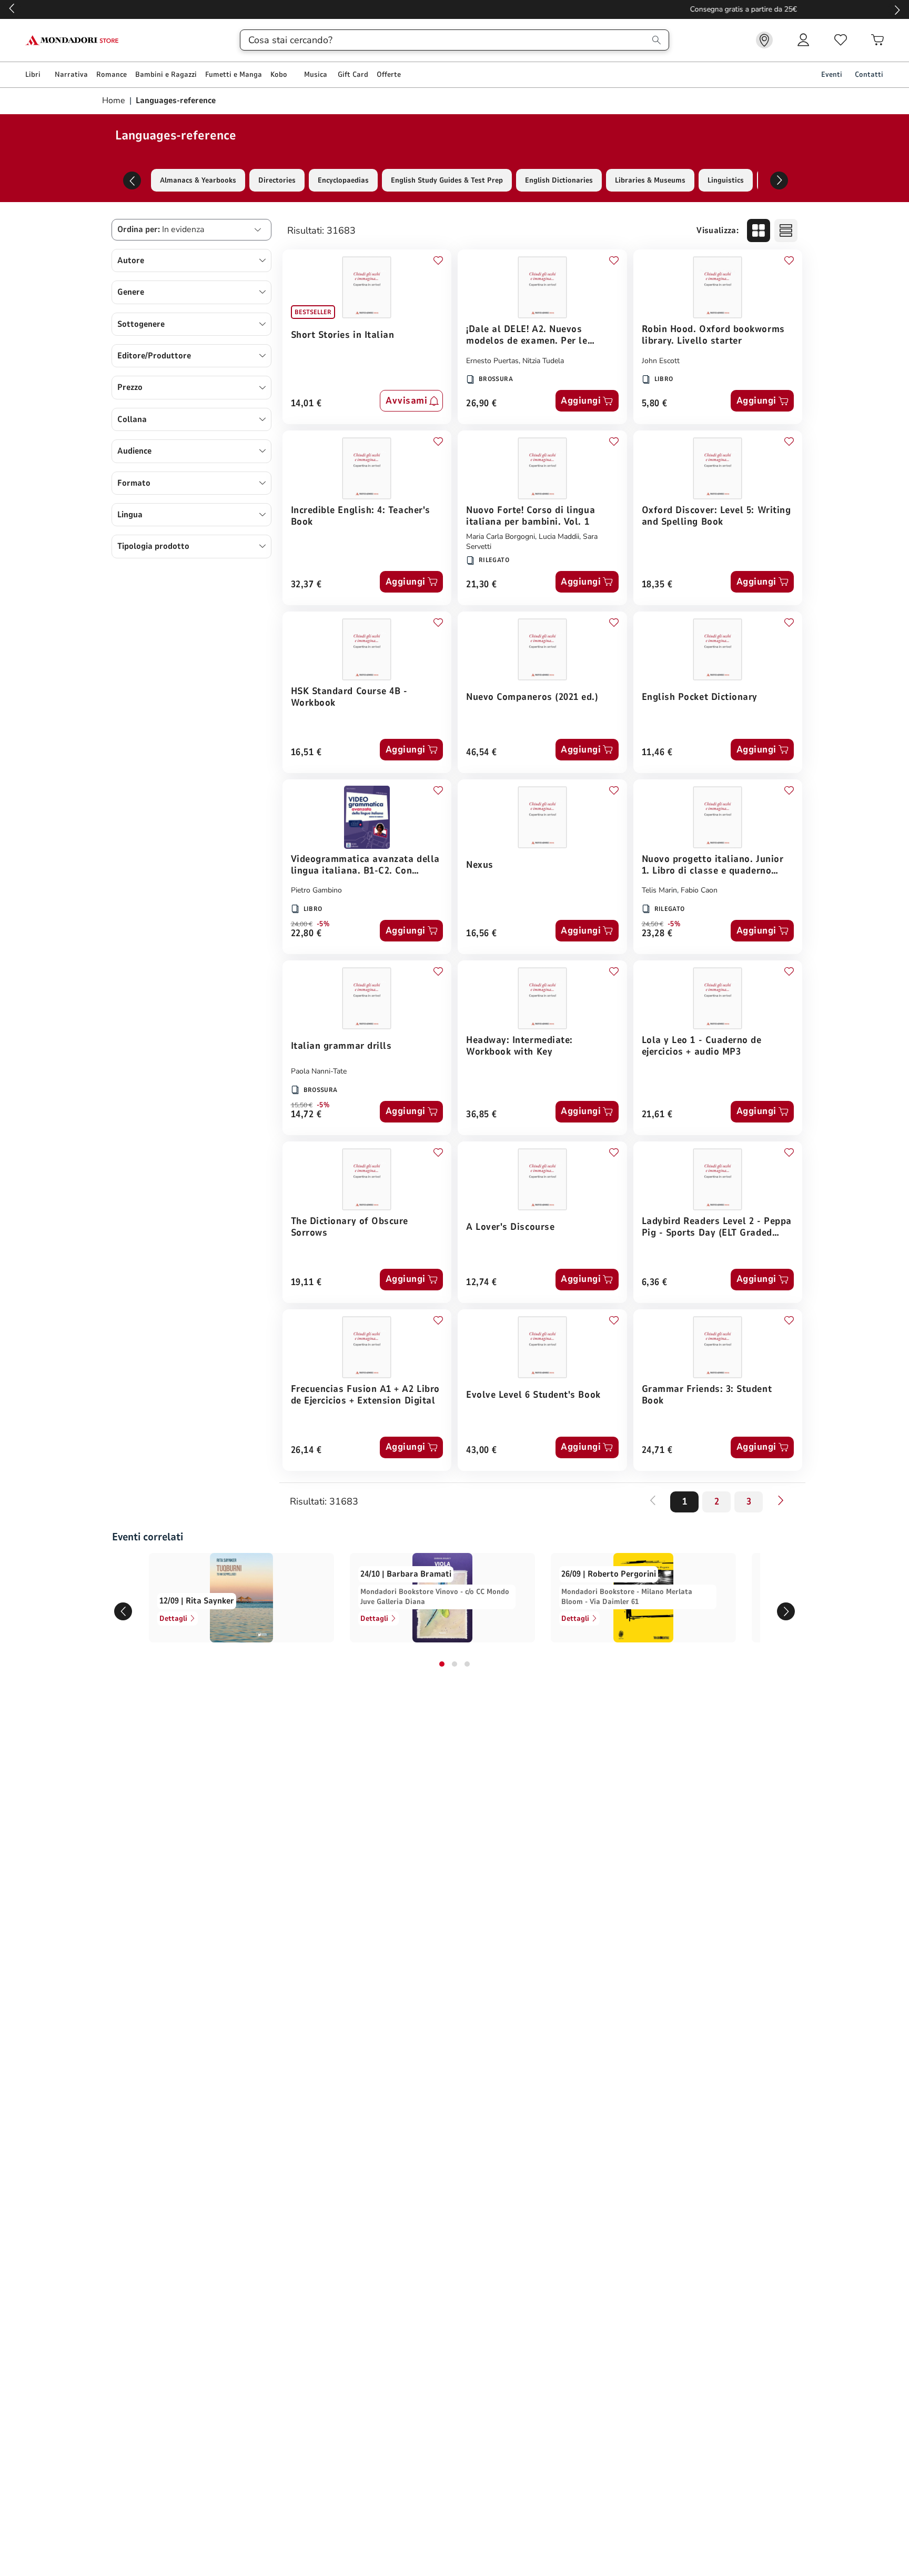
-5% (323, 924)
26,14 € (306, 1451)
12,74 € (482, 1283)
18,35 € (657, 585)
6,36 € (655, 1283)
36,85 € (482, 1115)
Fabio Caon (699, 890)
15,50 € (302, 1105)
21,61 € (657, 1115)
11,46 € (657, 753)
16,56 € (482, 934)
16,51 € (306, 753)
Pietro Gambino (316, 890)
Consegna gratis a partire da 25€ (455, 9)
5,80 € (655, 404)
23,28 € (657, 934)
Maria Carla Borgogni (501, 537)
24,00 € (302, 924)
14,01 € (306, 404)
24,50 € (653, 924)
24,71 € (657, 1451)
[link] (764, 40)
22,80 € (306, 934)
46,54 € (482, 753)
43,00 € (482, 1451)
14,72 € (306, 1115)
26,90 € (482, 404)
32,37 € (306, 585)
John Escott (661, 361)
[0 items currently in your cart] (877, 40)
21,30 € (482, 585)
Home (115, 101)
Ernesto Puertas (492, 361)
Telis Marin (659, 890)
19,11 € (306, 1283)
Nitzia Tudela (543, 361)
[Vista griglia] (759, 230)
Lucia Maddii (559, 537)
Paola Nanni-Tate (319, 1071)
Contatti (869, 74)
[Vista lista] (786, 230)
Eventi (832, 74)
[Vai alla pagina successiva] (781, 1500)
